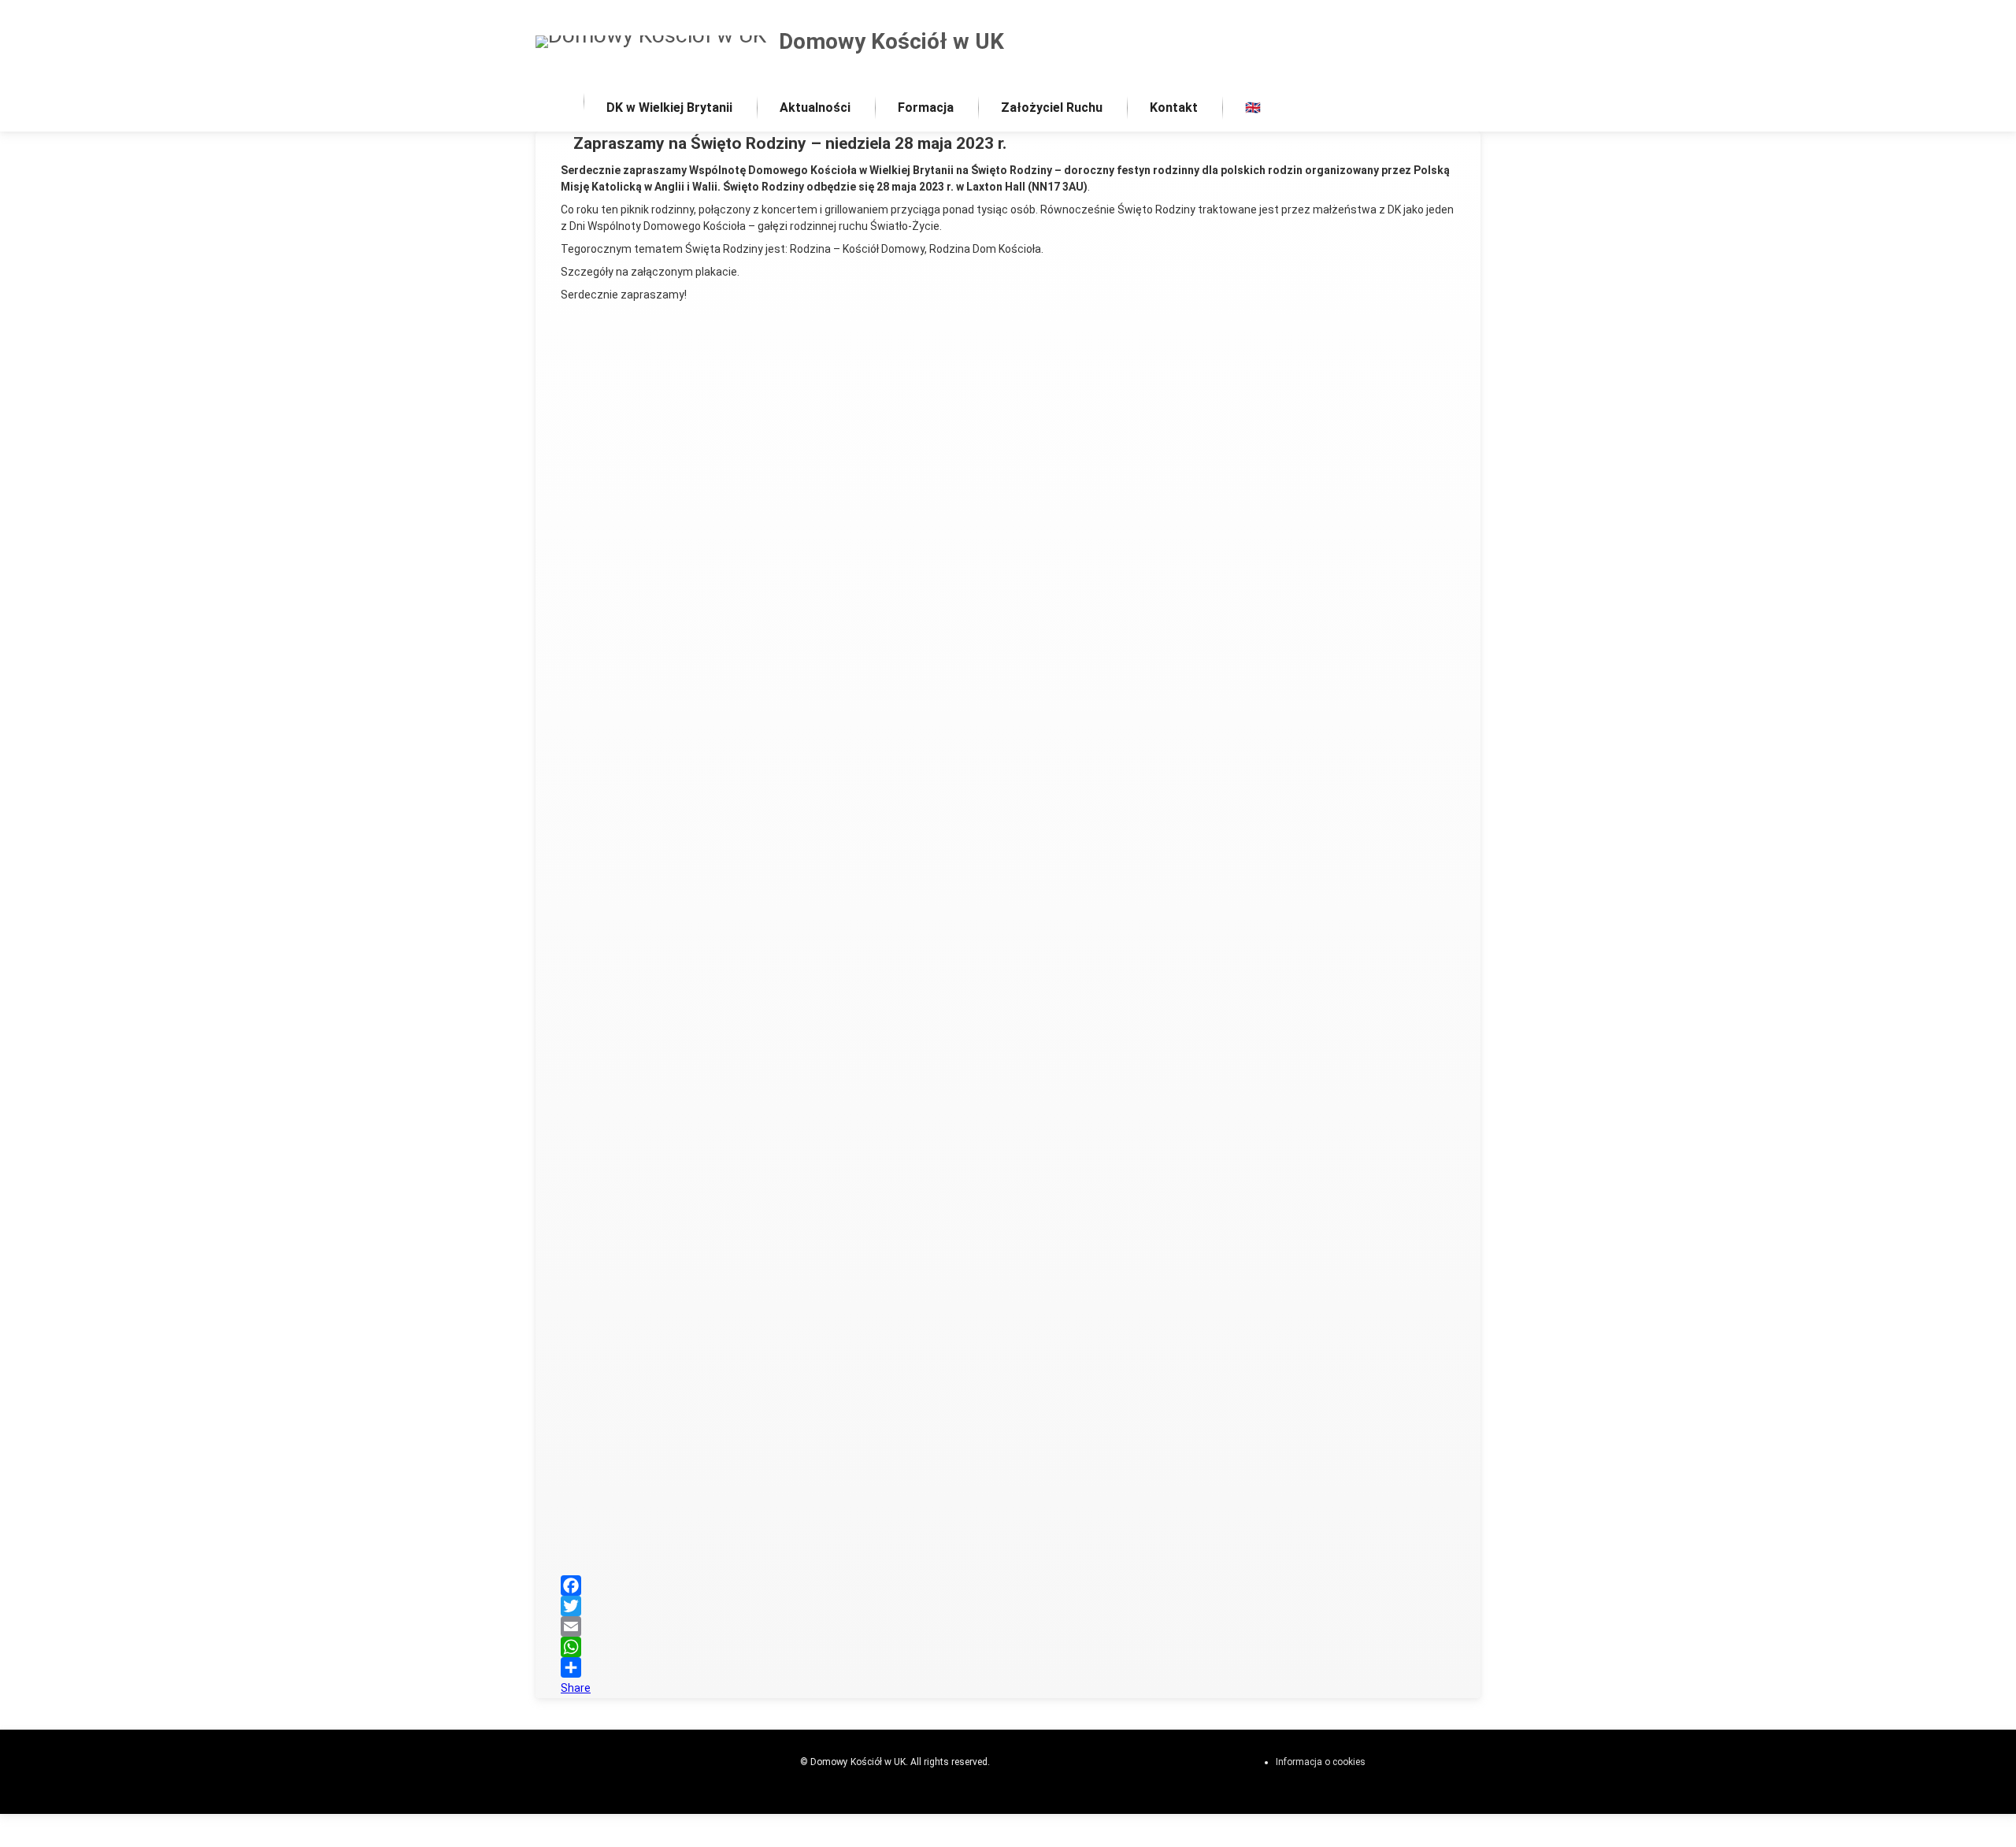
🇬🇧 (1253, 108)
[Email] (1008, 1626)
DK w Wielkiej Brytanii (669, 108)
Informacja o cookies (1321, 1762)
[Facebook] (1008, 1586)
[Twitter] (1008, 1606)
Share (576, 1688)
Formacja (926, 108)
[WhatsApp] (1008, 1647)
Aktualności (815, 108)
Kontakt (1174, 108)
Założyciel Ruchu (1052, 108)
